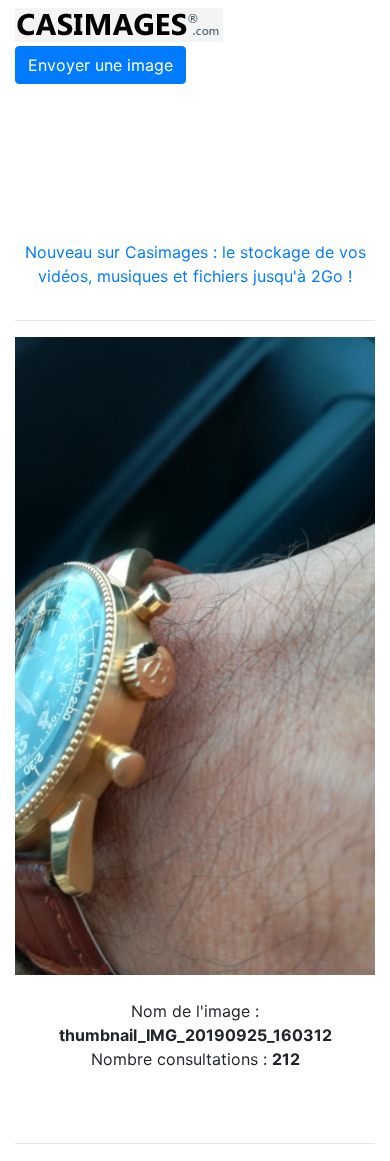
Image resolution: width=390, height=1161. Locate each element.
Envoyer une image (100, 65)
